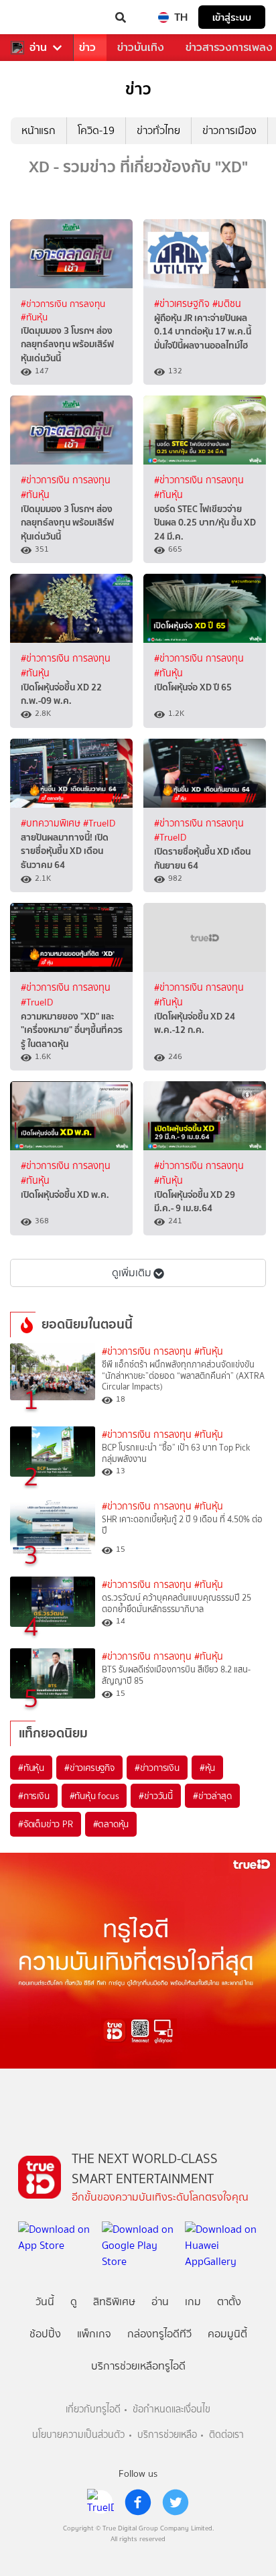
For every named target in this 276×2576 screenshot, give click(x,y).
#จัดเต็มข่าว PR (46, 1824)
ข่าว (87, 47)
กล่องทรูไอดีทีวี (159, 2334)
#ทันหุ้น (31, 1768)
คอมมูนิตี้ (227, 2334)
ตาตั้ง (229, 2302)
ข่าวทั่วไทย (158, 130)
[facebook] (138, 2502)
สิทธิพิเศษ (114, 2302)
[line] (100, 2502)
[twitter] (176, 2502)
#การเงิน (34, 1796)
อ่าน (38, 48)
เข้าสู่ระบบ (232, 17)
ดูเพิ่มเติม (132, 1273)
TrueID (38, 17)
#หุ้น (207, 1768)
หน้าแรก (39, 130)
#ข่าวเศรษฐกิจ (183, 304)
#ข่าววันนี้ (156, 1796)
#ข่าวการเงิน (157, 1768)
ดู (74, 2302)
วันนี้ (45, 2302)
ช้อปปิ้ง (45, 2334)
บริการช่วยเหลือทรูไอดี (138, 2366)
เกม (193, 2302)
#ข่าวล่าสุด (212, 1796)
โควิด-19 (96, 130)
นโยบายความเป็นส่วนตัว (78, 2435)
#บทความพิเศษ (52, 823)
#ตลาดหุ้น (111, 1824)
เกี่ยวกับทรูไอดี (93, 2409)
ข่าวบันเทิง (141, 47)
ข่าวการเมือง (229, 130)
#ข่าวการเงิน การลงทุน (63, 304)
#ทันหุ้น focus (94, 1796)
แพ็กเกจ (94, 2334)
